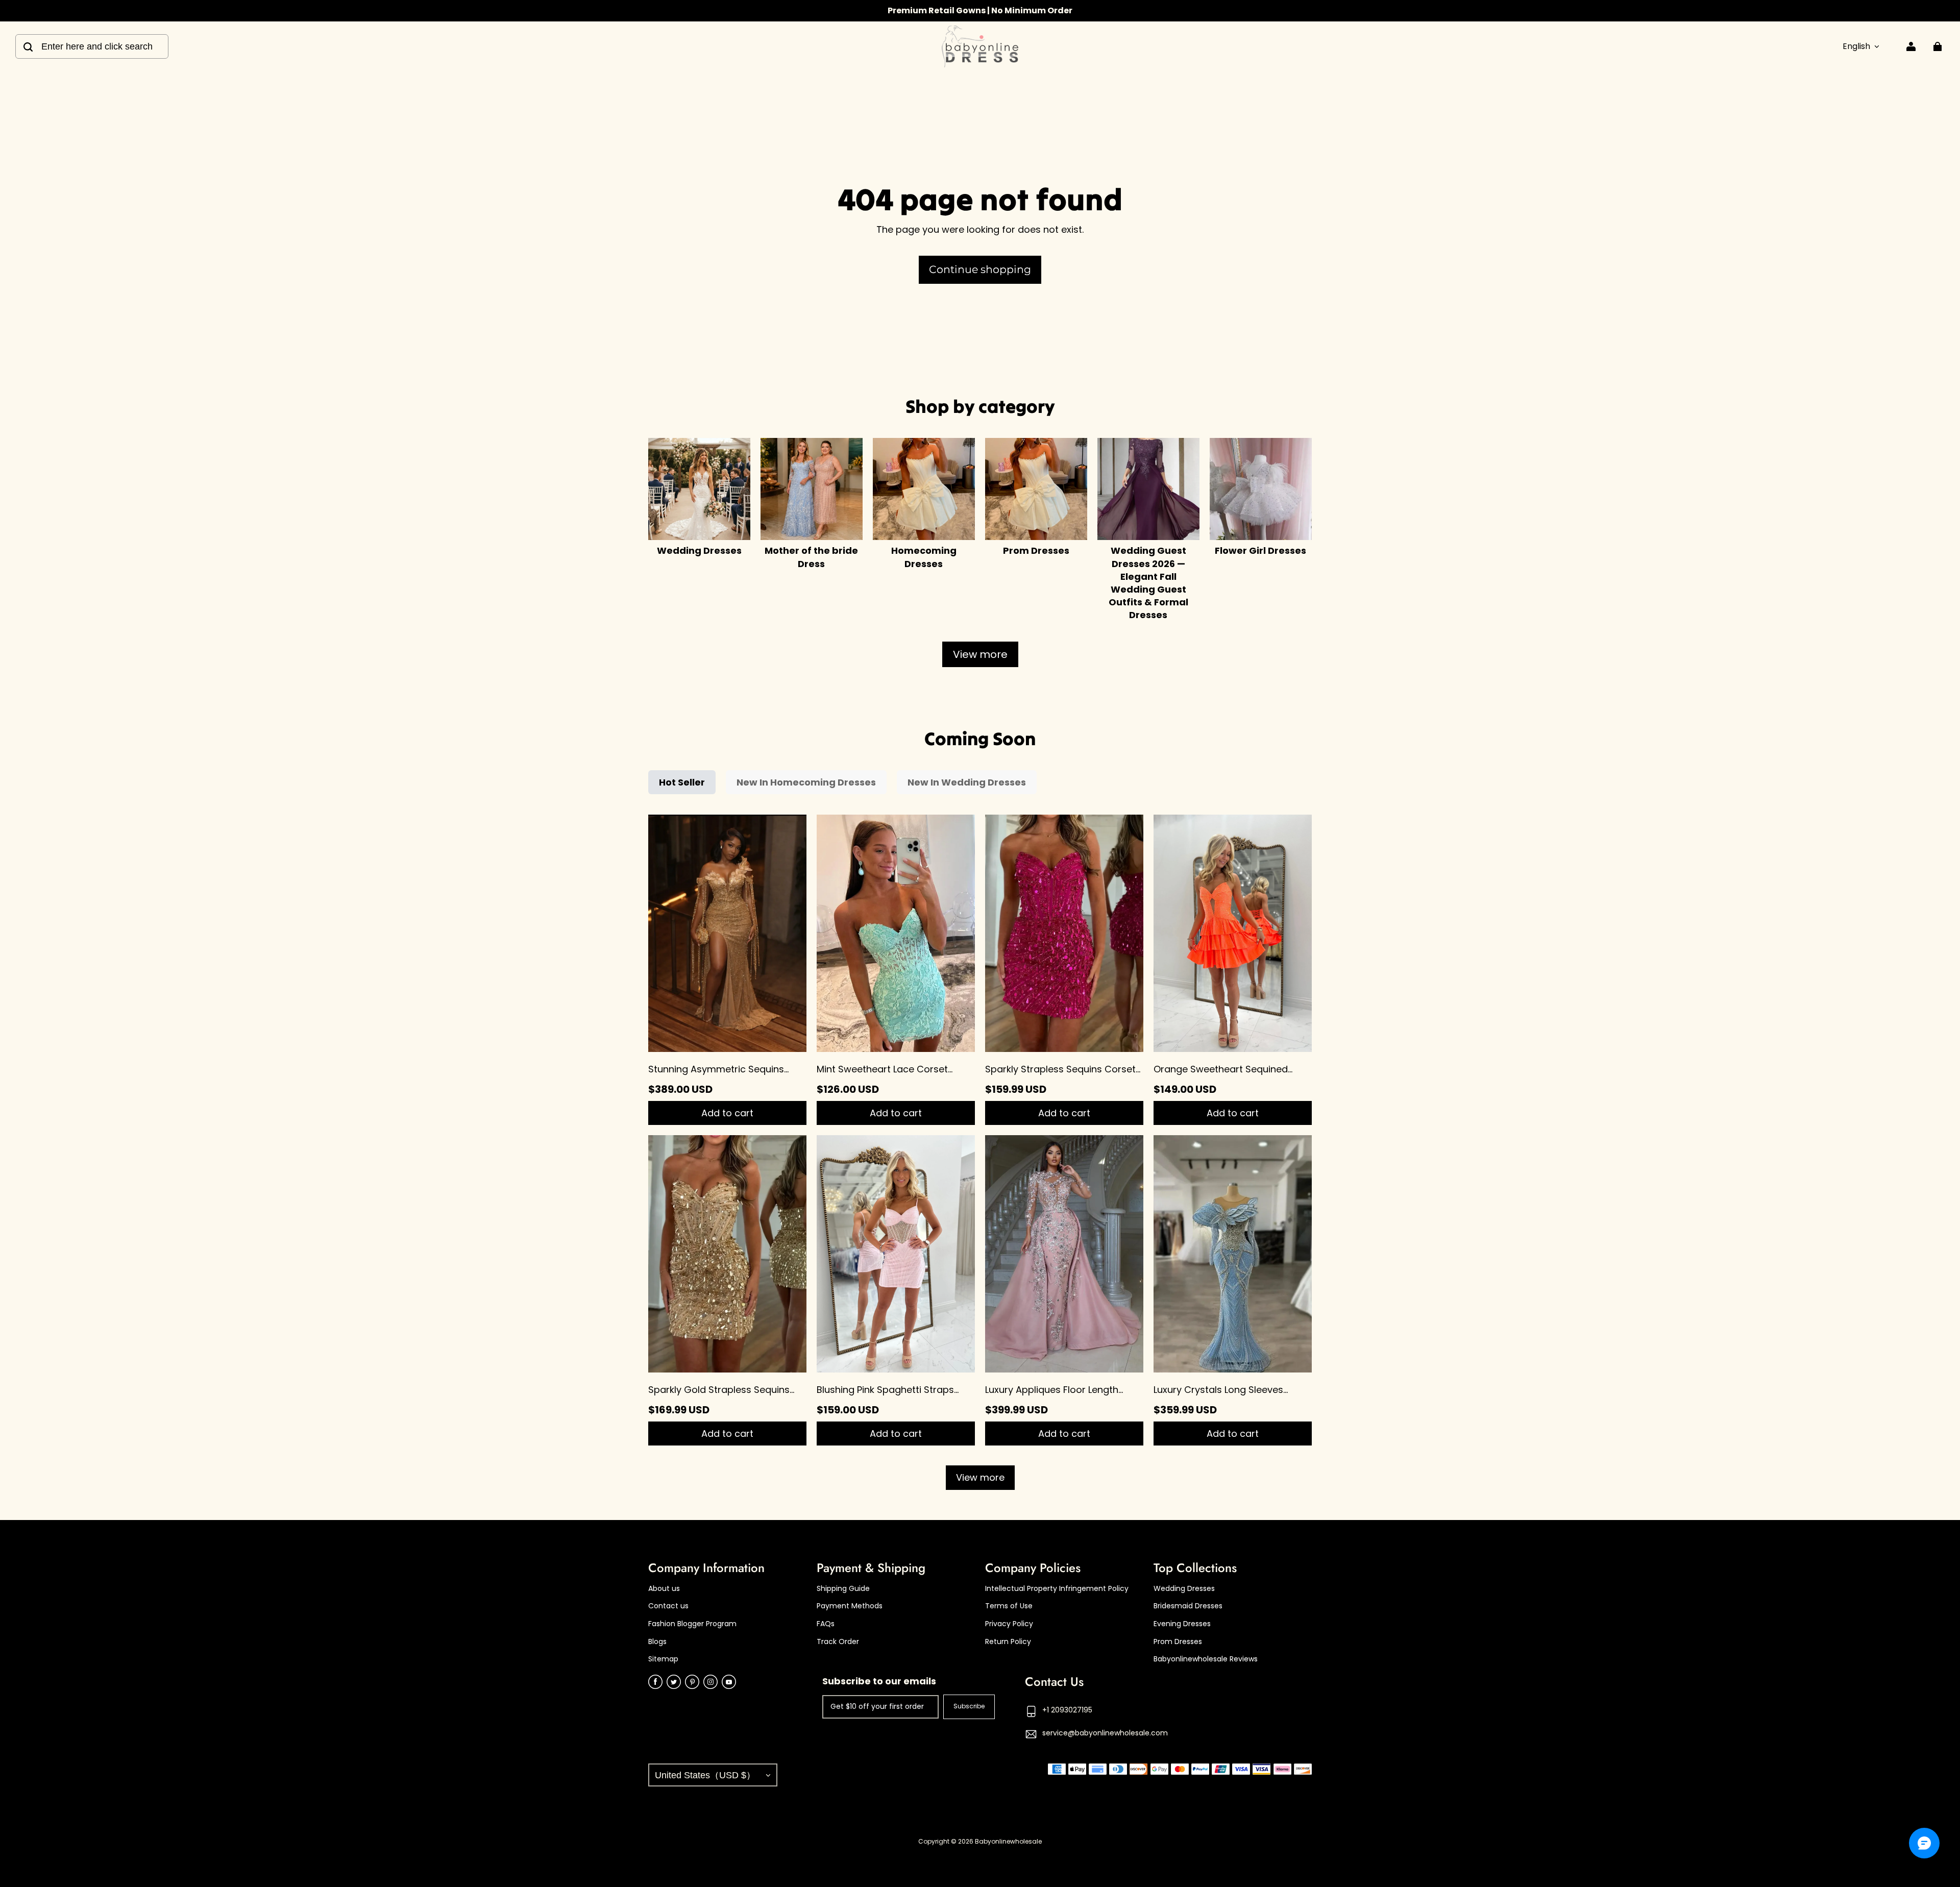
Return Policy (1008, 1642)
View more (980, 654)
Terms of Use (1009, 1606)
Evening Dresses (1182, 1624)
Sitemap (663, 1659)
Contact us (668, 1606)
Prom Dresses (1178, 1642)
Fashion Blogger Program (692, 1624)
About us (664, 1589)
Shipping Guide (843, 1589)
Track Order (838, 1642)
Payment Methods (850, 1606)
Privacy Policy (1009, 1624)
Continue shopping (980, 269)
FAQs (826, 1624)
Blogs (657, 1642)
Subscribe (969, 1706)
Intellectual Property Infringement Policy (1057, 1589)
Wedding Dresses (1184, 1589)
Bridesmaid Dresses (1188, 1606)
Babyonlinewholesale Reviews (1206, 1659)
